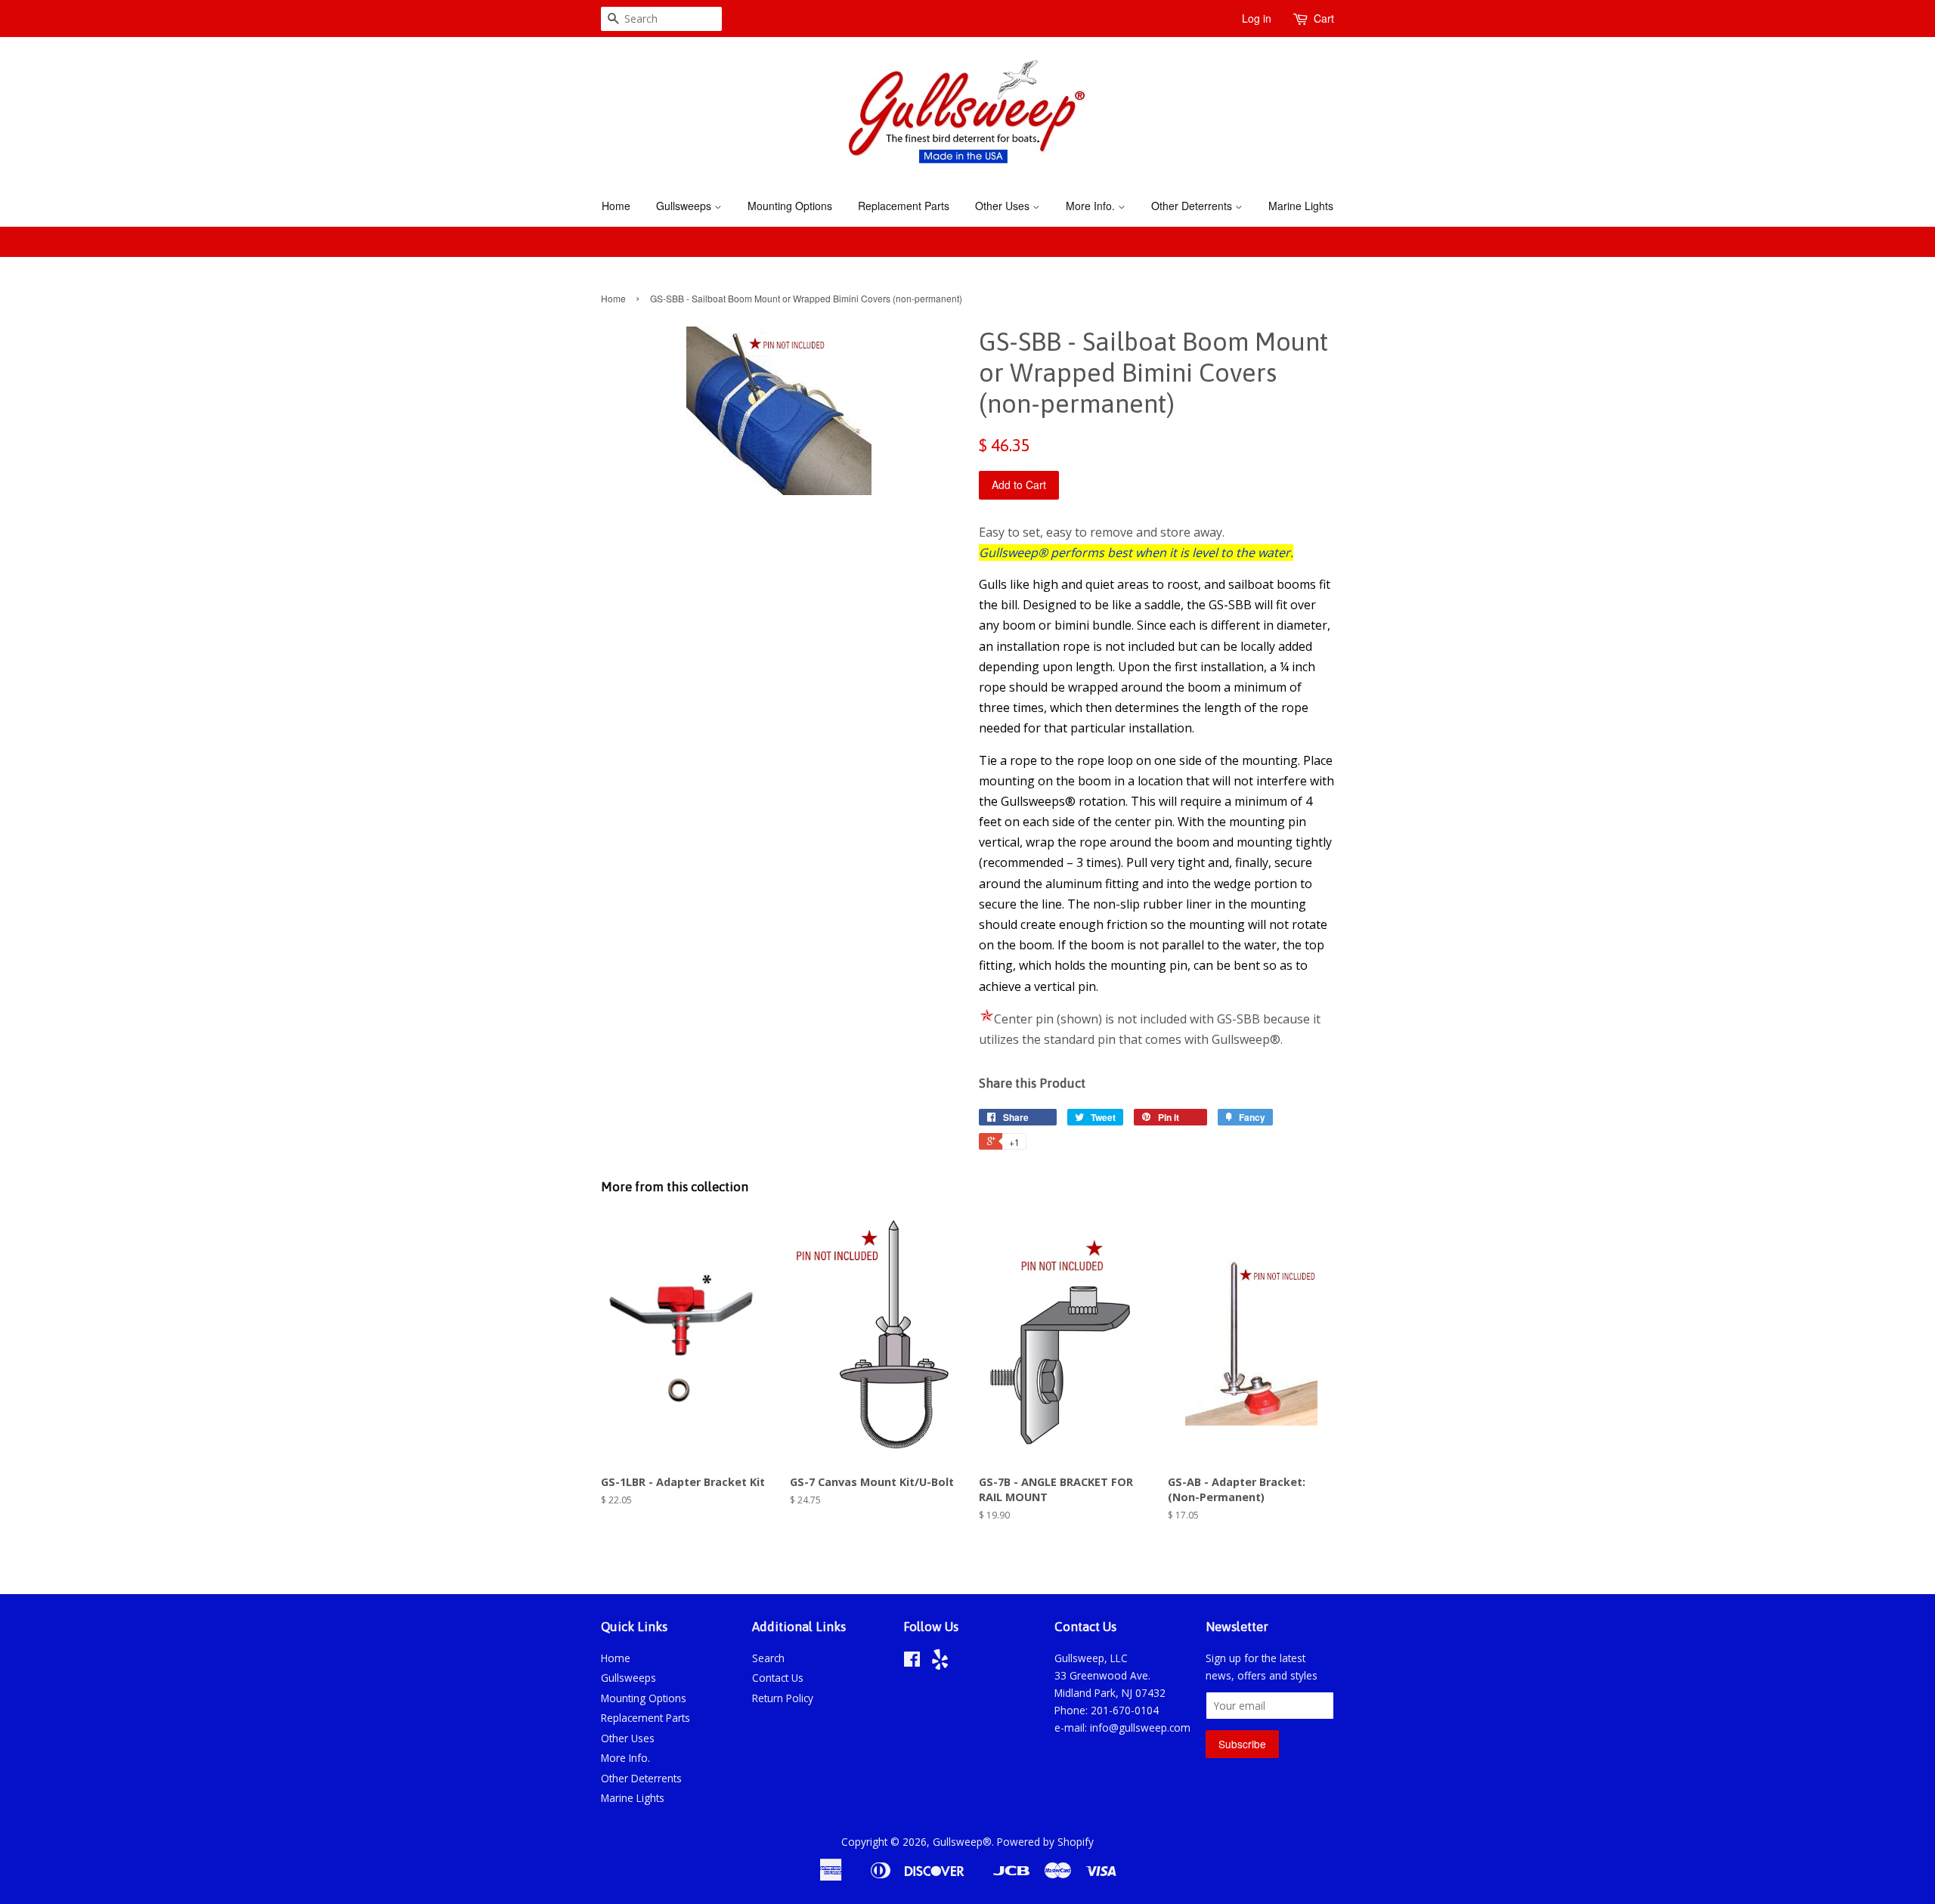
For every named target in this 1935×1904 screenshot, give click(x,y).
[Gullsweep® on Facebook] (912, 1662)
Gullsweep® (962, 1842)
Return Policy (783, 1698)
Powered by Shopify (1045, 1842)
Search (768, 1658)
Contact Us (778, 1678)
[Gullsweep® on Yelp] (940, 1663)
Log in (1257, 18)
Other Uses (1004, 206)
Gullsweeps (685, 206)
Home (616, 206)
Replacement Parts (904, 206)
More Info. (1092, 206)
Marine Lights (1301, 206)
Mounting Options (790, 206)
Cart (1324, 18)
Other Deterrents (1193, 206)
